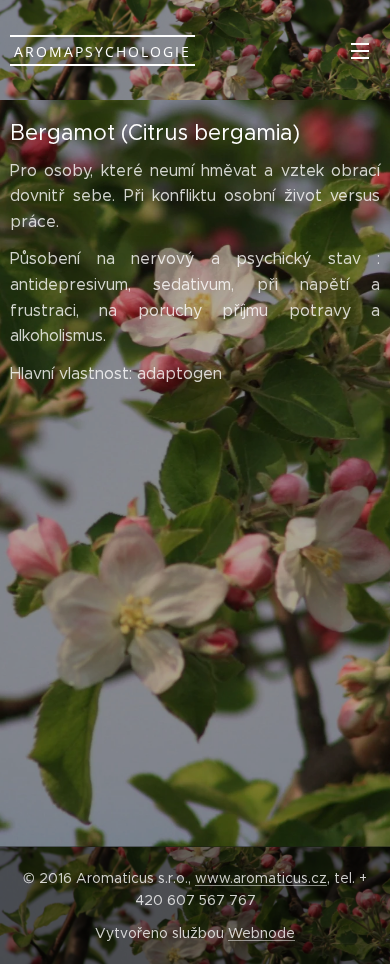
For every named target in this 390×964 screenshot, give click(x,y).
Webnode (261, 933)
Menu (360, 50)
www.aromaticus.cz (261, 878)
